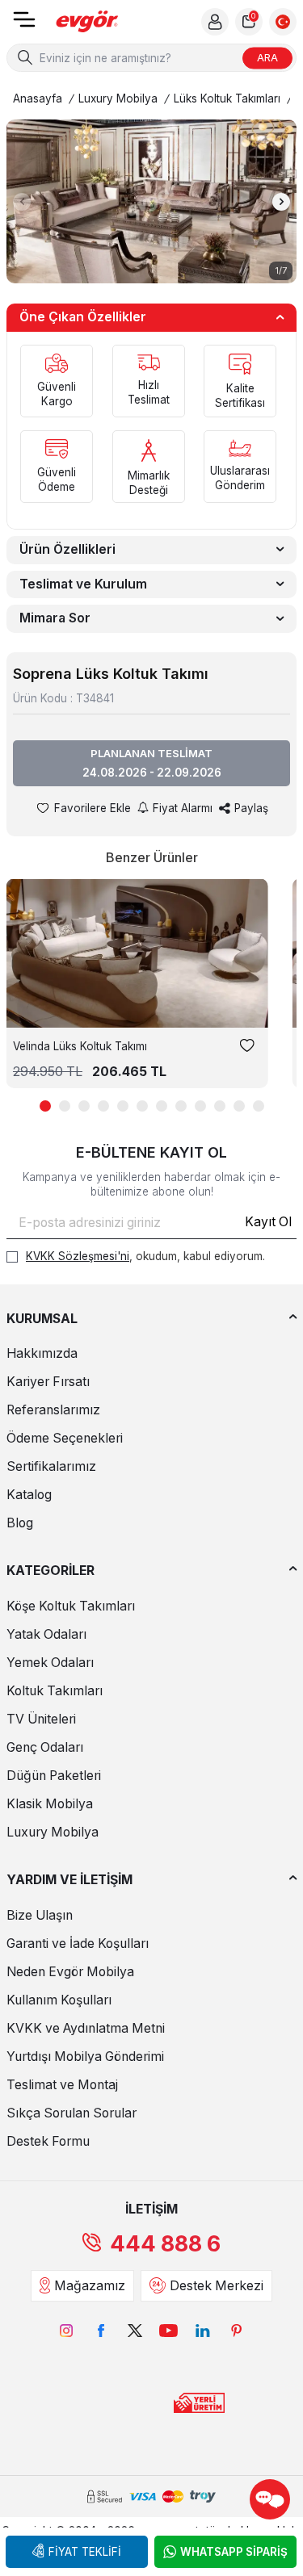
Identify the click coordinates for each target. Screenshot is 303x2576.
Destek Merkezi (217, 2286)
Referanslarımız (53, 1410)
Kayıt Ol (268, 1222)
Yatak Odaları (46, 1634)
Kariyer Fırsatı (48, 1382)
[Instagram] (67, 2331)
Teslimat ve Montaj (62, 2085)
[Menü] (24, 25)
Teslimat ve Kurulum (83, 584)
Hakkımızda (42, 1353)
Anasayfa (38, 98)
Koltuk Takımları (55, 1691)
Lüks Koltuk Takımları (227, 98)
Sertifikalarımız (51, 1466)
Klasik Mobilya (50, 1804)
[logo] (87, 22)
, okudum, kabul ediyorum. (145, 1256)
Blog (20, 1523)
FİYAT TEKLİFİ (85, 2552)
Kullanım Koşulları (59, 2000)
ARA (267, 57)
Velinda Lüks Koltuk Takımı (80, 1046)
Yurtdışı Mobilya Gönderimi (85, 2057)
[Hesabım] (215, 22)
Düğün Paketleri (54, 1776)
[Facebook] (101, 2331)
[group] (151, 201)
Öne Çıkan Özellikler (83, 317)
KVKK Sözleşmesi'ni (78, 1256)
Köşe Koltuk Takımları (71, 1606)
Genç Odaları (45, 1747)
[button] (22, 202)
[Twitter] (135, 2331)
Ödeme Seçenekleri (65, 1438)
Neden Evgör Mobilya (70, 1972)
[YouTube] (169, 2331)
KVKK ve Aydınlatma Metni (86, 2028)
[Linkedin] (203, 2331)
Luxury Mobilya (118, 98)
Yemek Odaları (50, 1663)
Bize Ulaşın (40, 1915)
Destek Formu (48, 2141)
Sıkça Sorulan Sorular (72, 2113)
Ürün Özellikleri (67, 549)
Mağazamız (90, 2286)
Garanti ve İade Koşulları (78, 1944)
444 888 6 (165, 2244)
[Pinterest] (237, 2331)
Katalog (29, 1495)
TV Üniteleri (41, 1719)
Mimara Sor (55, 618)
